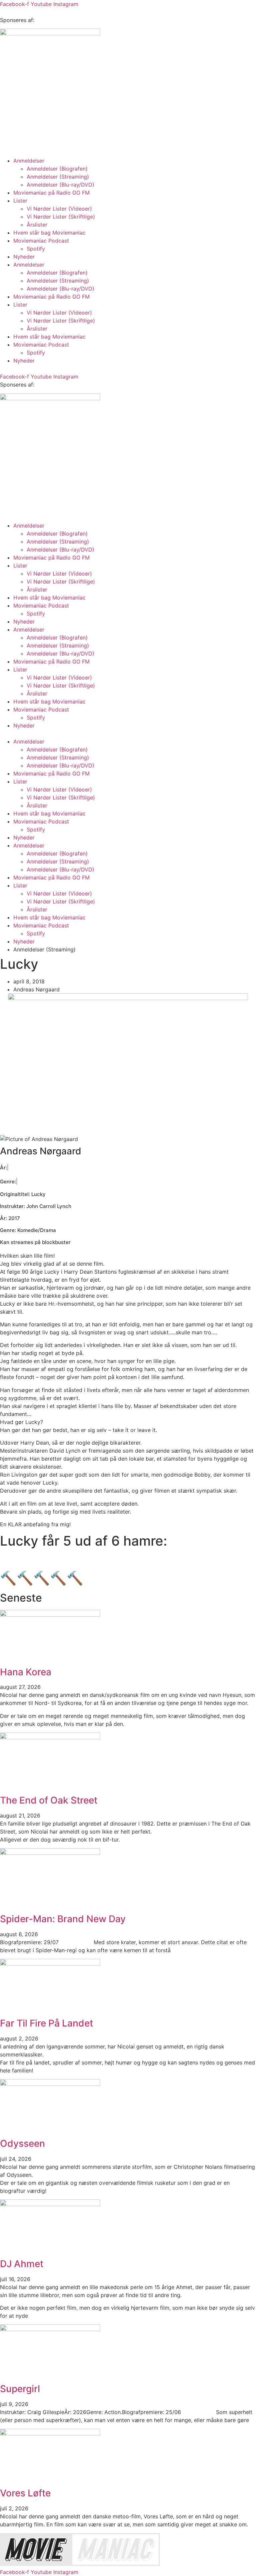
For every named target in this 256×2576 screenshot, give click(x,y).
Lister (20, 201)
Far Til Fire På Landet (46, 2023)
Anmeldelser (29, 161)
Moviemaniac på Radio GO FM (51, 193)
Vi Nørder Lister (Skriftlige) (61, 217)
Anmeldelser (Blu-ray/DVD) (60, 185)
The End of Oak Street (49, 1800)
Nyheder (24, 257)
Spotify (36, 249)
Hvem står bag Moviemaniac (49, 233)
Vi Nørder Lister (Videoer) (59, 209)
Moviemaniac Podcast (41, 241)
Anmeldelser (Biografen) (57, 169)
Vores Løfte (25, 2493)
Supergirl (20, 2389)
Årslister (37, 225)
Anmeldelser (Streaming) (58, 177)
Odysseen (22, 2143)
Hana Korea (26, 1672)
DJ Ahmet (22, 2264)
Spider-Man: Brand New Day (63, 1919)
